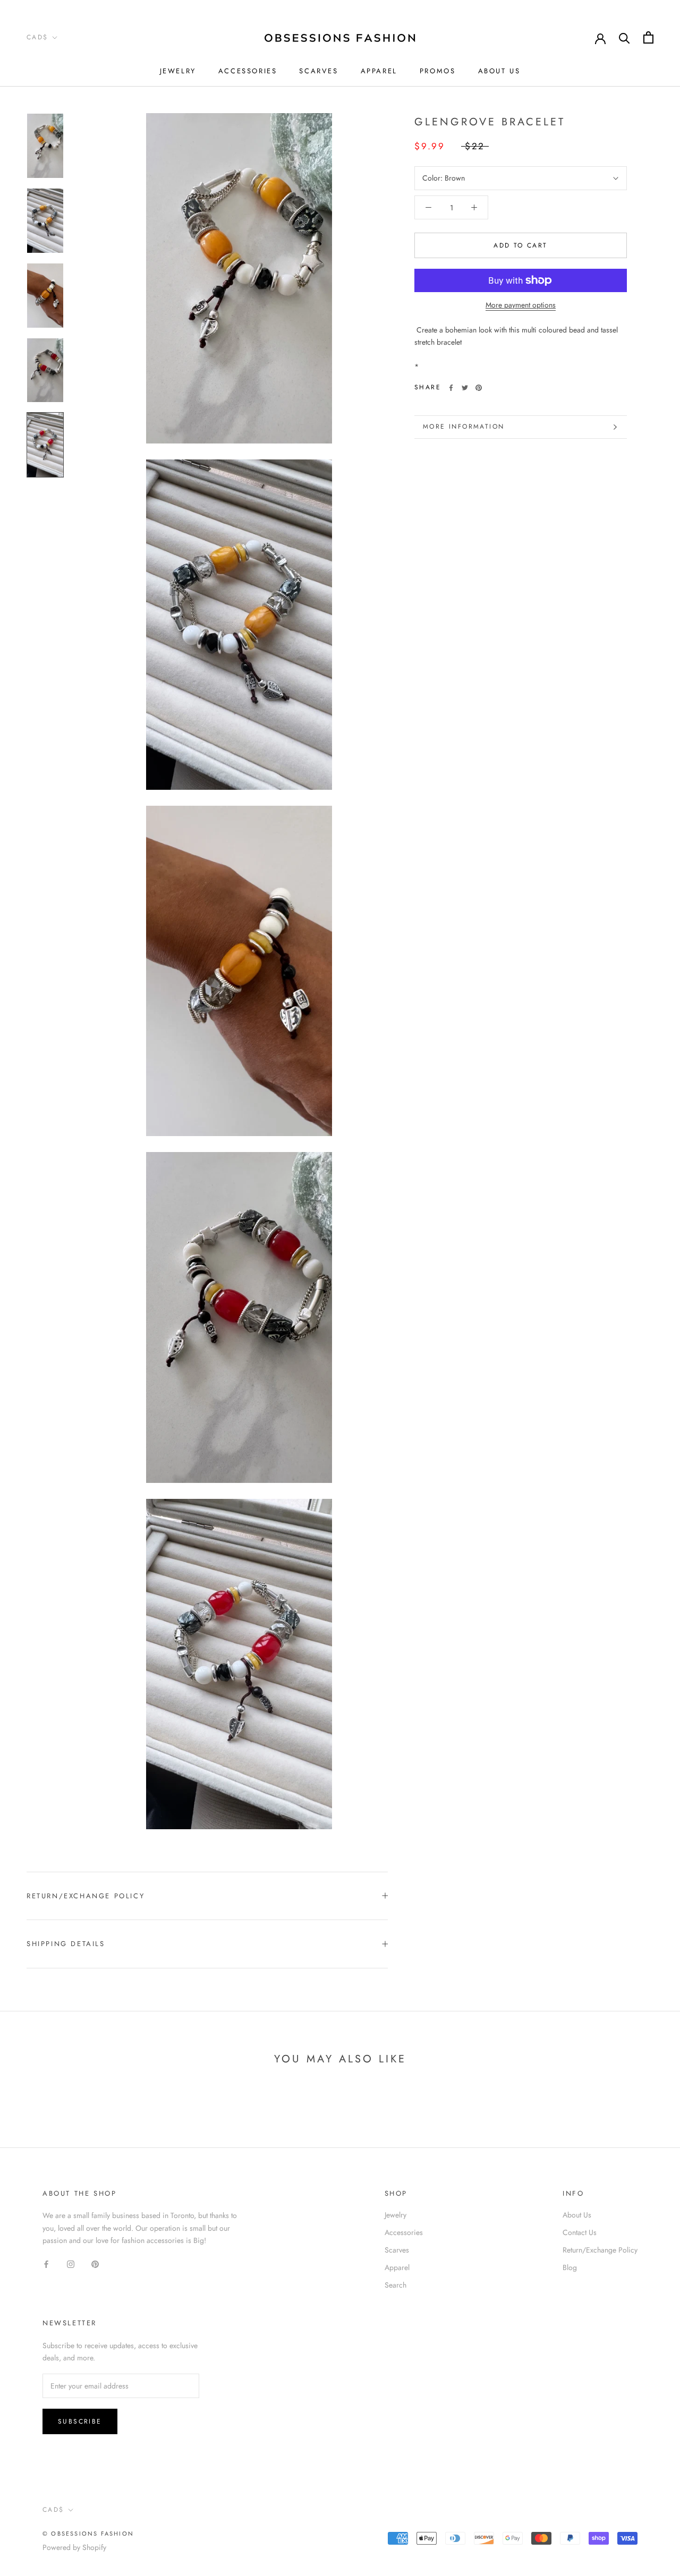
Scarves (318, 71)
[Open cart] (648, 37)
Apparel (379, 71)
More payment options (521, 305)
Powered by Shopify (74, 2547)
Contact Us (580, 2232)
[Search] (624, 37)
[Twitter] (465, 388)
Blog (570, 2267)
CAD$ (37, 37)
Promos (438, 71)
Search (396, 2285)
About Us (499, 71)
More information (464, 427)
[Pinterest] (479, 388)
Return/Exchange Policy (86, 1896)
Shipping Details (66, 1944)
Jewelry (178, 71)
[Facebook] (451, 388)
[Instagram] (71, 2263)
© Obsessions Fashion (88, 2534)
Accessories (248, 71)
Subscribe (80, 2421)
